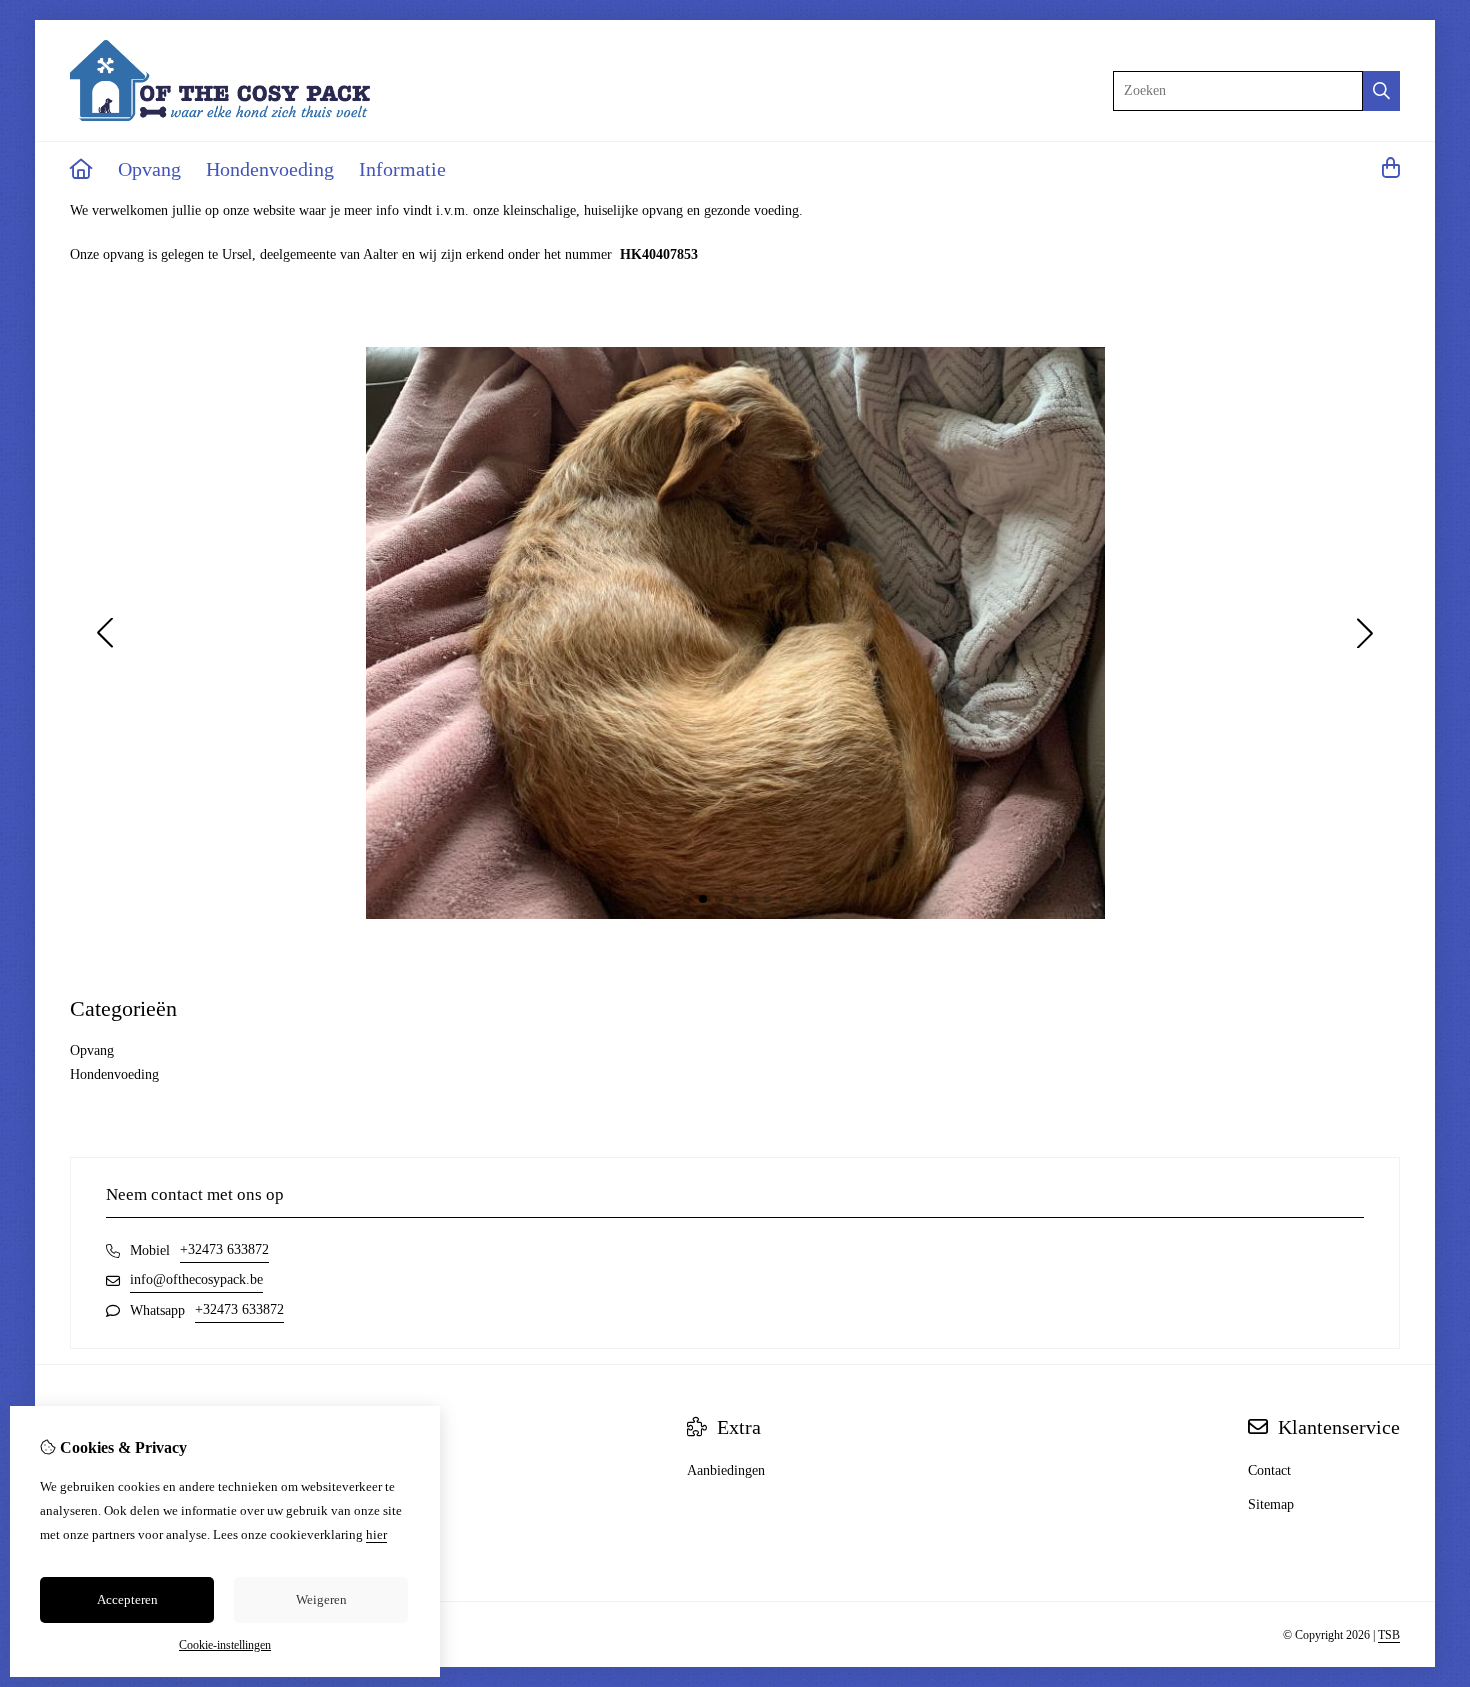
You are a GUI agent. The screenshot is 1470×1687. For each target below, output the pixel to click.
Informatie (402, 169)
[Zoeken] (1381, 91)
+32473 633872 (224, 1249)
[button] (687, 899)
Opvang (149, 169)
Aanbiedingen (726, 1470)
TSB (1389, 1635)
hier (376, 1534)
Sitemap (1271, 1504)
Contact (1269, 1470)
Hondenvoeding (270, 169)
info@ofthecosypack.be (196, 1279)
